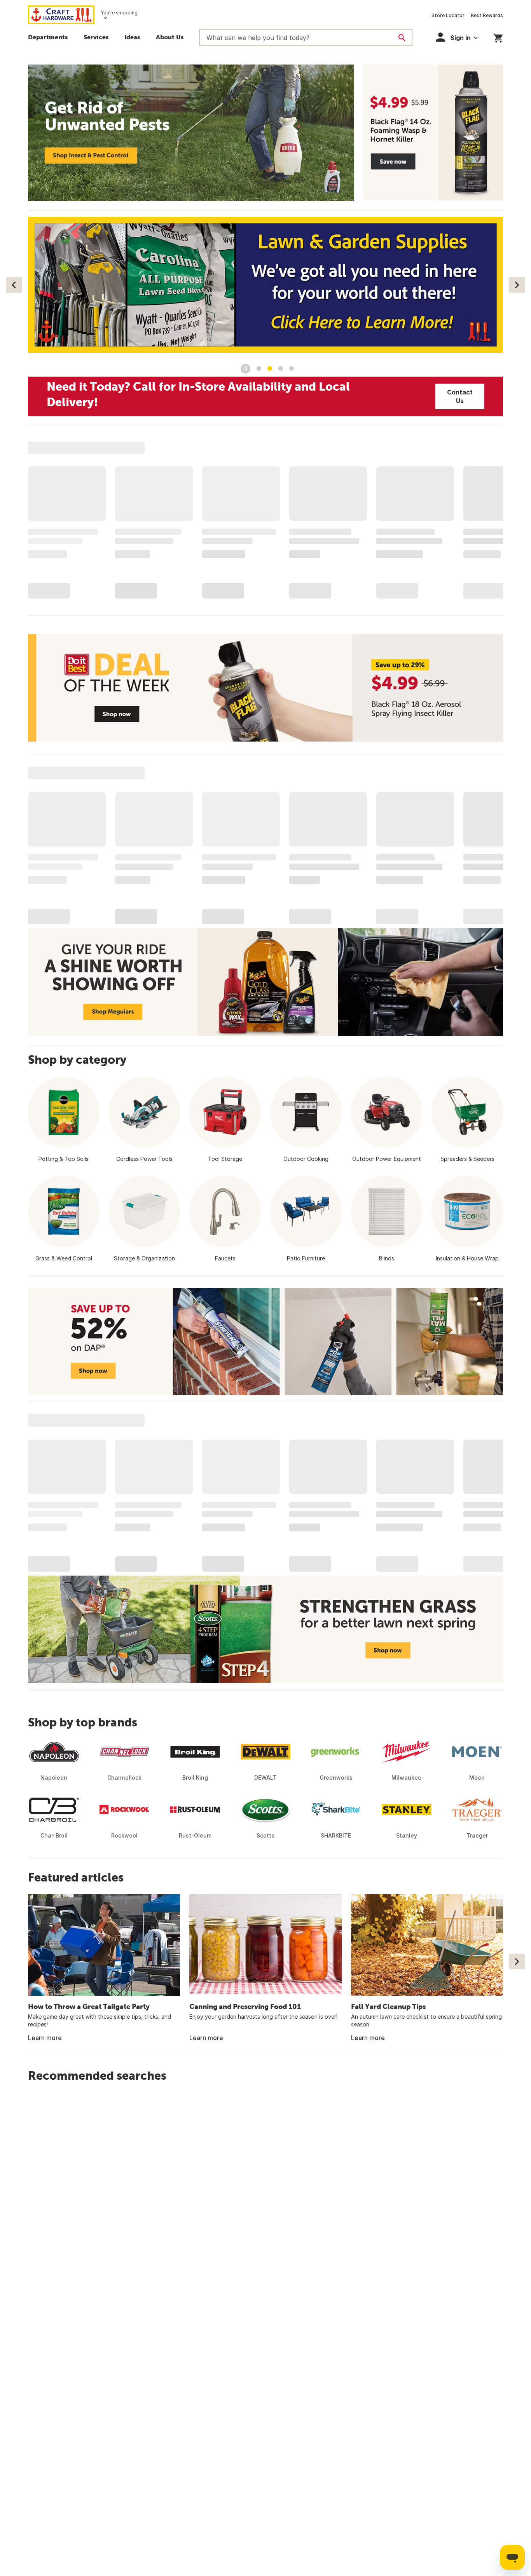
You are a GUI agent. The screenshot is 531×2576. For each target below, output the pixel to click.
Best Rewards (487, 15)
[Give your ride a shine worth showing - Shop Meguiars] (265, 982)
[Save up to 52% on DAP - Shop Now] (265, 1342)
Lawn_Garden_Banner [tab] (270, 368)
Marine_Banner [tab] (281, 368)
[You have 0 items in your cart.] (498, 37)
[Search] (402, 38)
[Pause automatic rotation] (245, 369)
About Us (170, 37)
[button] (457, 37)
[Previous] (14, 285)
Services (96, 37)
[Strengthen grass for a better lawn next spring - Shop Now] (265, 1629)
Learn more (45, 2038)
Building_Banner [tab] (259, 368)
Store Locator (448, 15)
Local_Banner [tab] (292, 368)
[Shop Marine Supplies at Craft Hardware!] (265, 285)
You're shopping (119, 13)
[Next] (517, 285)
